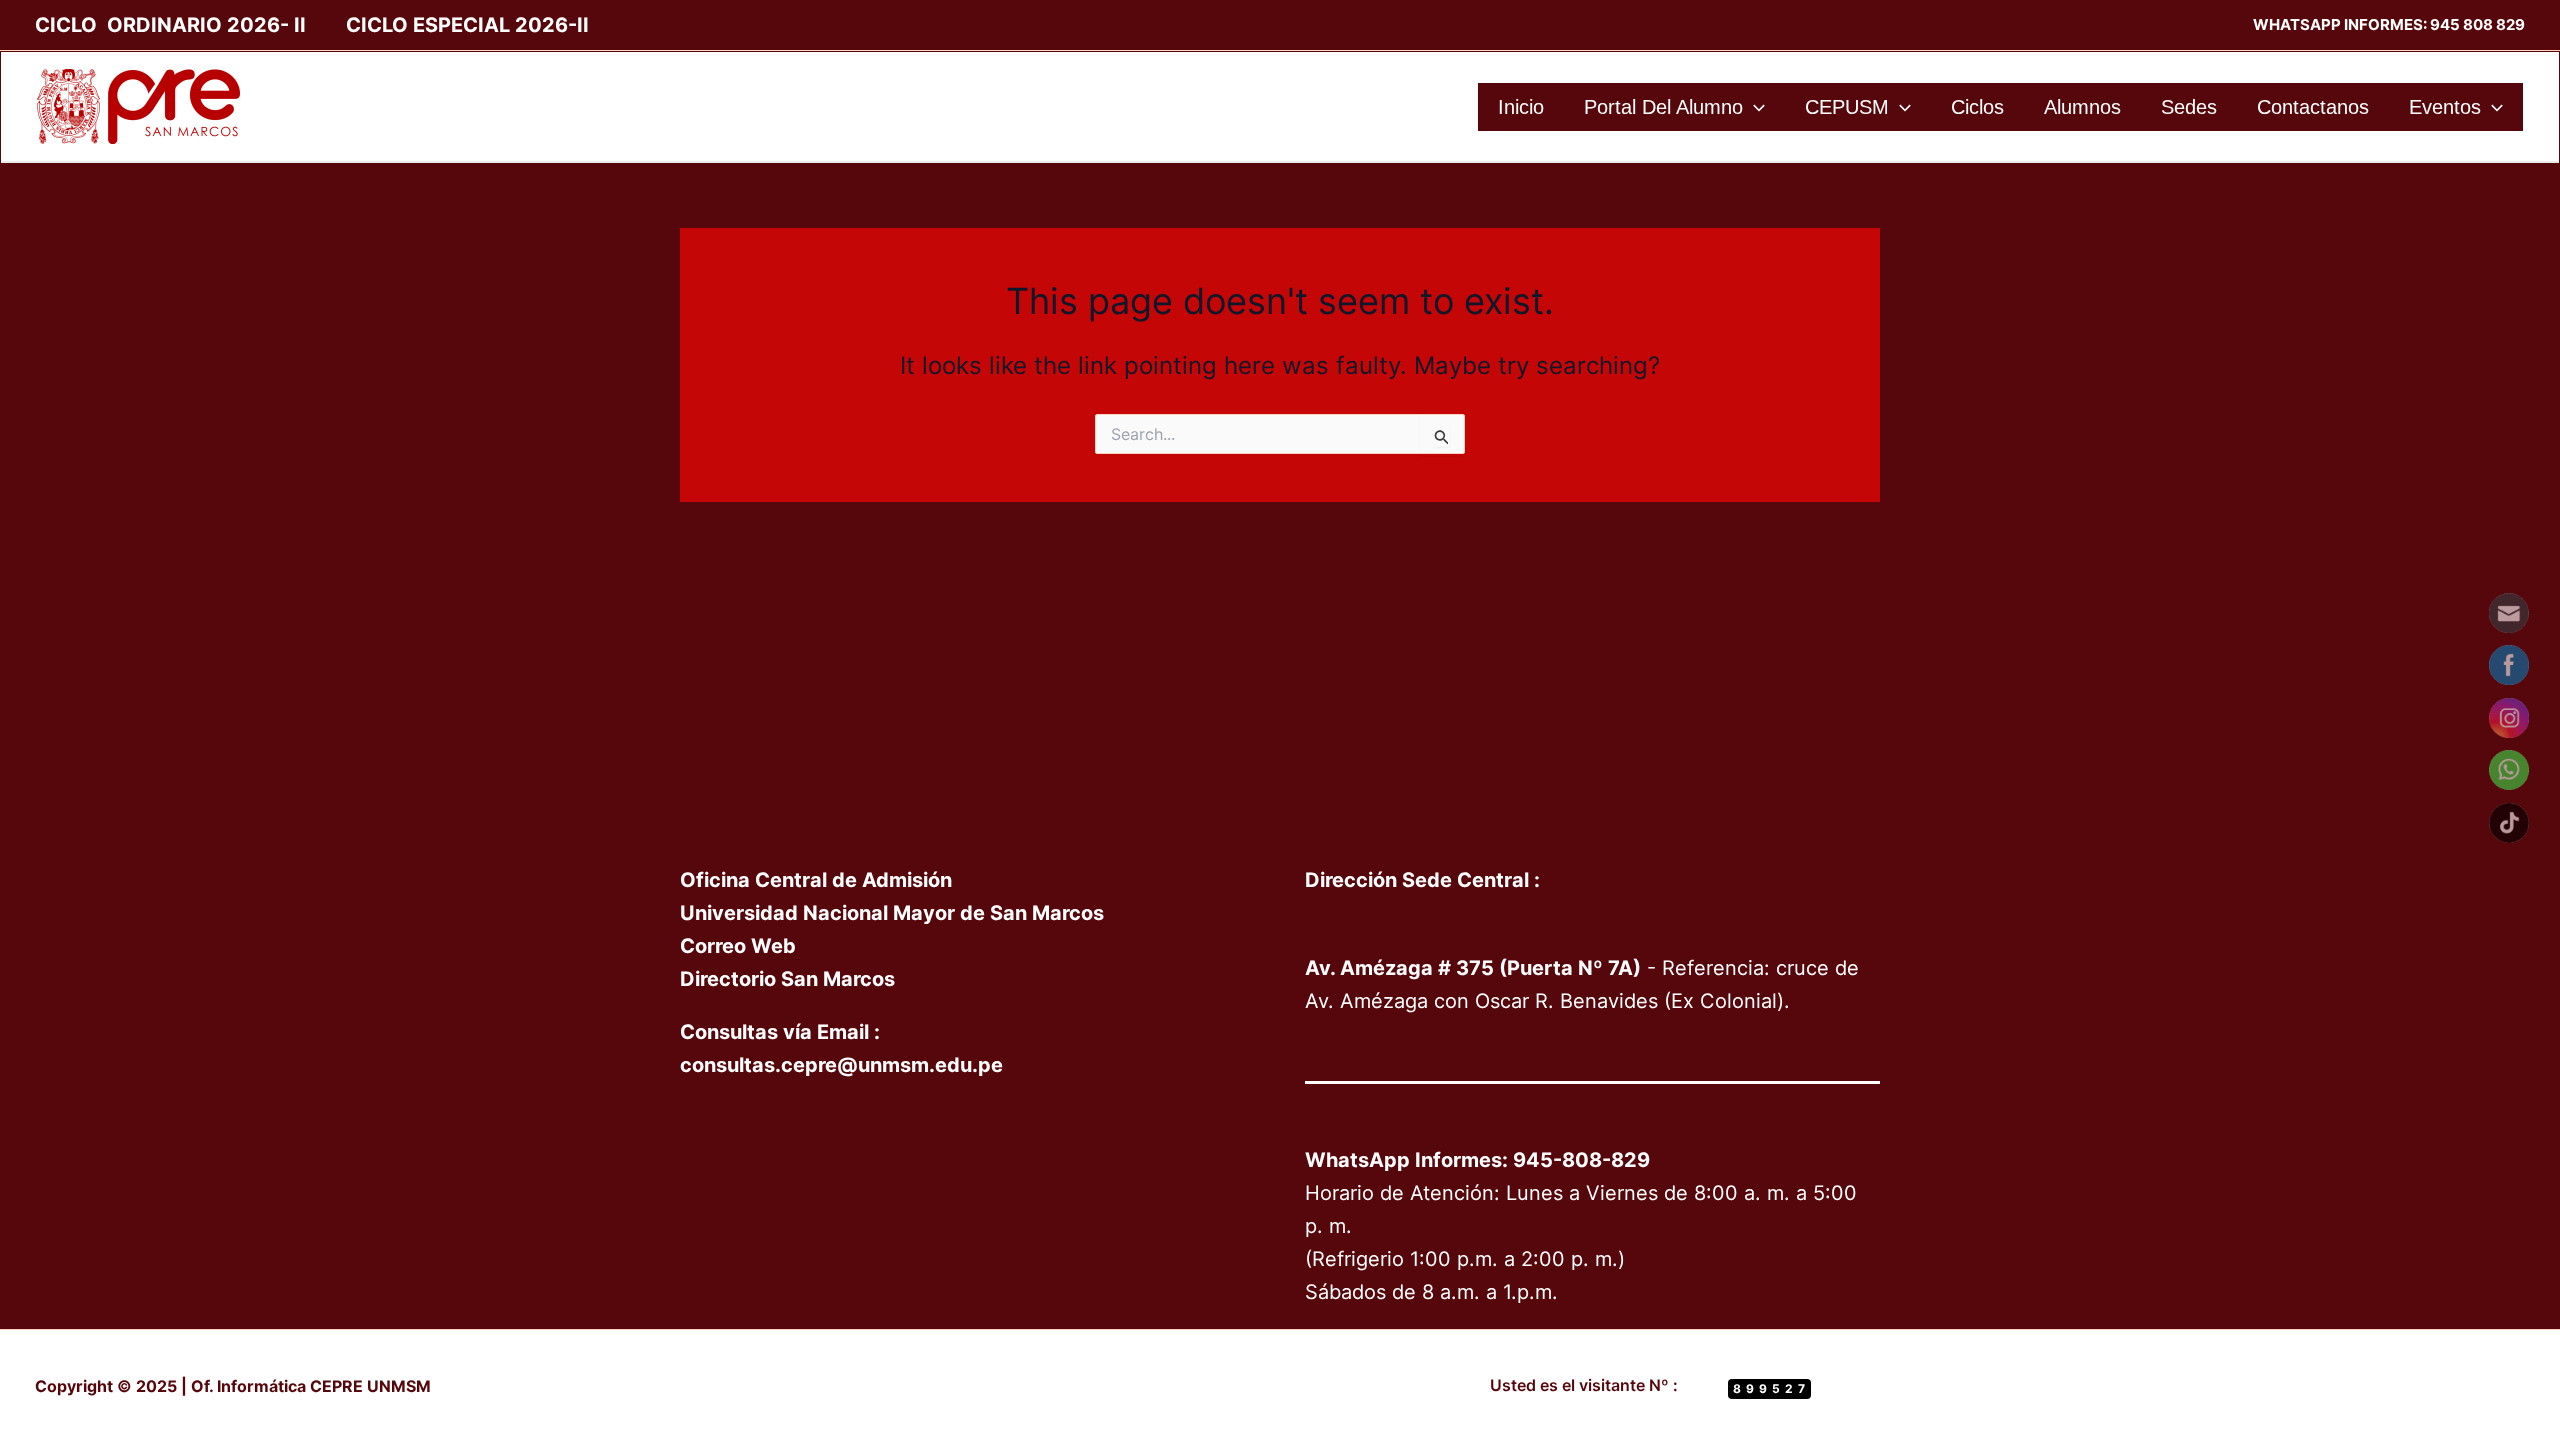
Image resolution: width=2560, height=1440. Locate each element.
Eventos (2445, 107)
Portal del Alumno (1663, 107)
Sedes (2189, 107)
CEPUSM (1847, 107)
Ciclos (1977, 107)
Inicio (1521, 107)
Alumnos (2082, 107)
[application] (1754, 107)
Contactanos (2313, 107)
